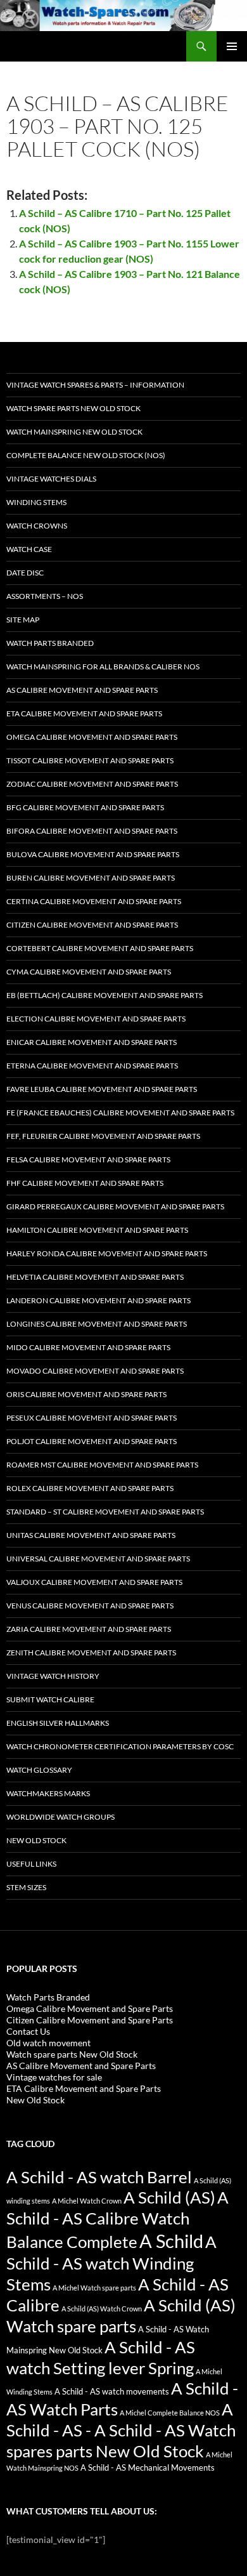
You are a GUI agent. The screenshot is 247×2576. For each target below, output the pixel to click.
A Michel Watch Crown (87, 2201)
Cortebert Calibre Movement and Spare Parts (100, 948)
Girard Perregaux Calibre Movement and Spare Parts (115, 1206)
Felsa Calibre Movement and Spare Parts (88, 1160)
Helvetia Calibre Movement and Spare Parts (95, 1277)
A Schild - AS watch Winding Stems (111, 2263)
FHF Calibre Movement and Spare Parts (85, 1183)
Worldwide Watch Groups (60, 1817)
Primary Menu (232, 46)
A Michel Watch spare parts (94, 2288)
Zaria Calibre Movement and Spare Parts (89, 1629)
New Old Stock (36, 1840)
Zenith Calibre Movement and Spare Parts (91, 1653)
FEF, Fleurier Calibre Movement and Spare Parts (103, 1136)
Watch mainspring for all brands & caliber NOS (103, 667)
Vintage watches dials (51, 479)
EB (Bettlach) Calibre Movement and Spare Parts (104, 995)
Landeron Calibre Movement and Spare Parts (98, 1300)
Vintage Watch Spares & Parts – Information (95, 385)
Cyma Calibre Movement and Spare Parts (89, 972)
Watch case (29, 549)
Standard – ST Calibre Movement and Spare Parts (105, 1512)
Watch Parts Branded (50, 643)
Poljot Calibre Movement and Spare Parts (92, 1441)
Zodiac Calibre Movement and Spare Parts (92, 784)
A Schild (171, 2241)
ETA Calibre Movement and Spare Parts (84, 713)
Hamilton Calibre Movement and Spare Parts (97, 1230)
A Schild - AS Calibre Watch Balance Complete (117, 2219)
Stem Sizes (26, 1887)
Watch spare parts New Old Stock (73, 408)
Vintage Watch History (53, 1676)
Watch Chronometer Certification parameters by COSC (120, 1746)
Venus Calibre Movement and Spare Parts (90, 1606)
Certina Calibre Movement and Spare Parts (94, 901)
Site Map (23, 620)
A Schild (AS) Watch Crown (102, 2309)
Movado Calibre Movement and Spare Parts (95, 1371)
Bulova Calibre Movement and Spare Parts (93, 854)
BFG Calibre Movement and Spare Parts (85, 807)
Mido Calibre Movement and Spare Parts (88, 1347)
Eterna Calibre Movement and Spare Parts (92, 1066)
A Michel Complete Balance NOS (170, 2413)
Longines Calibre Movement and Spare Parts (97, 1324)
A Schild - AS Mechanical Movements (148, 2468)
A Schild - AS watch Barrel (99, 2177)
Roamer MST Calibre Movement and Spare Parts (102, 1465)
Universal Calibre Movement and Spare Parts (98, 1559)
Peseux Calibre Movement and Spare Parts (92, 1418)
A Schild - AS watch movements (112, 2392)
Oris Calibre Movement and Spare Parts (86, 1394)
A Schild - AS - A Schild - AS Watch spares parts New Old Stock (121, 2430)
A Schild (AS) (169, 2197)
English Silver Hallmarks (58, 1723)
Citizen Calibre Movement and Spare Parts (92, 925)
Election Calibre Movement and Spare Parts (96, 1019)
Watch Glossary (39, 1770)
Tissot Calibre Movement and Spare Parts (90, 760)
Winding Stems (36, 502)
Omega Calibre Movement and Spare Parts (92, 737)
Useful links (31, 1864)
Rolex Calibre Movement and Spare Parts (90, 1488)
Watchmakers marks (48, 1793)
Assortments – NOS (45, 596)
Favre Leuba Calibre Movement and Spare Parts (102, 1089)
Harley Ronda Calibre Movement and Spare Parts (107, 1253)
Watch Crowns (37, 526)
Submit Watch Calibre (50, 1699)
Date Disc (25, 573)
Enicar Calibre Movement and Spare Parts (92, 1042)
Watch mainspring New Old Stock (74, 432)
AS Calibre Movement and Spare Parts (82, 690)
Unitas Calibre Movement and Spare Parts (91, 1535)
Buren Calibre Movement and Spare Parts (91, 878)
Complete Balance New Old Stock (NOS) (86, 455)
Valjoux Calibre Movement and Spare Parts (94, 1582)
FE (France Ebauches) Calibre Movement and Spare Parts (120, 1113)
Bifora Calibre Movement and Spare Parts (92, 831)
